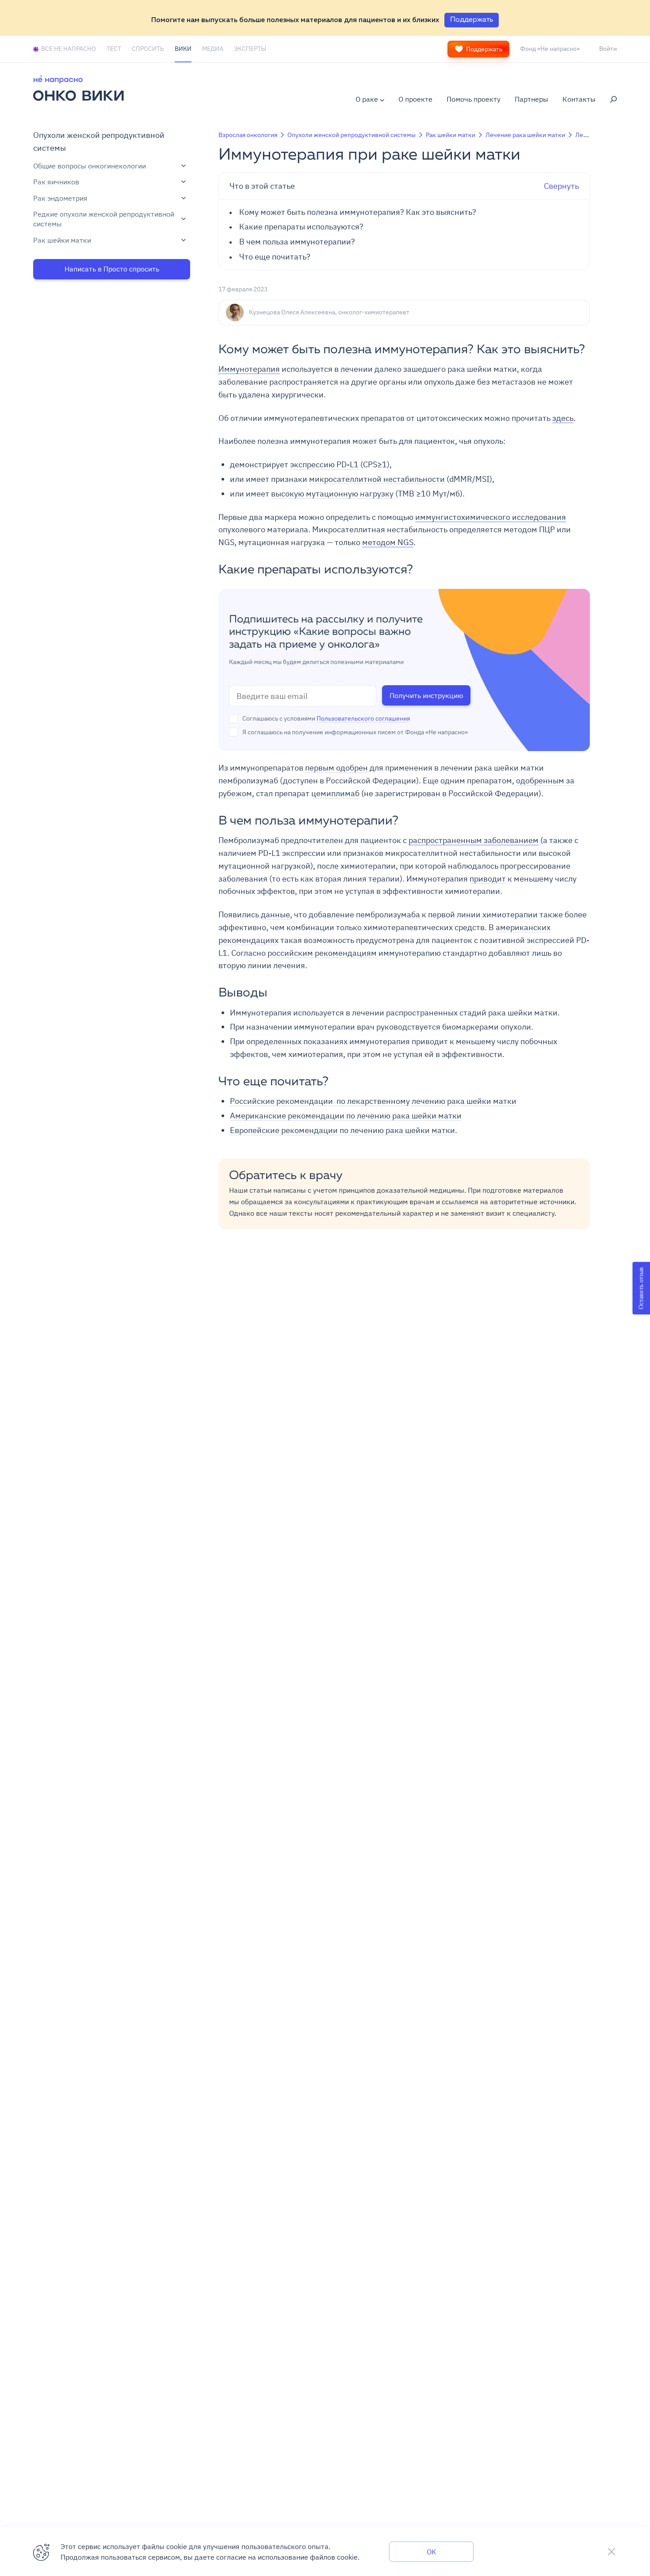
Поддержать (484, 49)
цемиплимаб (335, 793)
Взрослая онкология (248, 135)
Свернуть (404, 186)
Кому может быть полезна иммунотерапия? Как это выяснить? (359, 212)
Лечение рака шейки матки (525, 135)
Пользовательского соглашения (363, 718)
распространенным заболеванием (474, 840)
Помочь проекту (474, 99)
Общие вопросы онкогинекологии (90, 166)
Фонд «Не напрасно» (550, 49)
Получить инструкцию (426, 695)
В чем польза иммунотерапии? (297, 242)
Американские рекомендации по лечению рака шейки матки (346, 1116)
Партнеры (531, 99)
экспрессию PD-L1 (324, 464)
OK (431, 2552)
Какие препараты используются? (302, 227)
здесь (563, 418)
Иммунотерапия (249, 369)
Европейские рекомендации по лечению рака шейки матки (342, 1130)
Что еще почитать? (275, 257)
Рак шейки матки (62, 240)
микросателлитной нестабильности (377, 479)
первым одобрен (336, 768)
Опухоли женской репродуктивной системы (352, 135)
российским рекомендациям (322, 953)
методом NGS (388, 542)
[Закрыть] (612, 2552)
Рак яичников (56, 182)
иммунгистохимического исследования (491, 517)
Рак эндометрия (60, 198)
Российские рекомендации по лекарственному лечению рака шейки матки (373, 1101)
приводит (488, 879)
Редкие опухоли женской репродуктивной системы (104, 219)
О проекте (415, 99)
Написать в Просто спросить (112, 269)
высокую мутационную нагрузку (332, 494)
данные (275, 914)
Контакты (579, 99)
